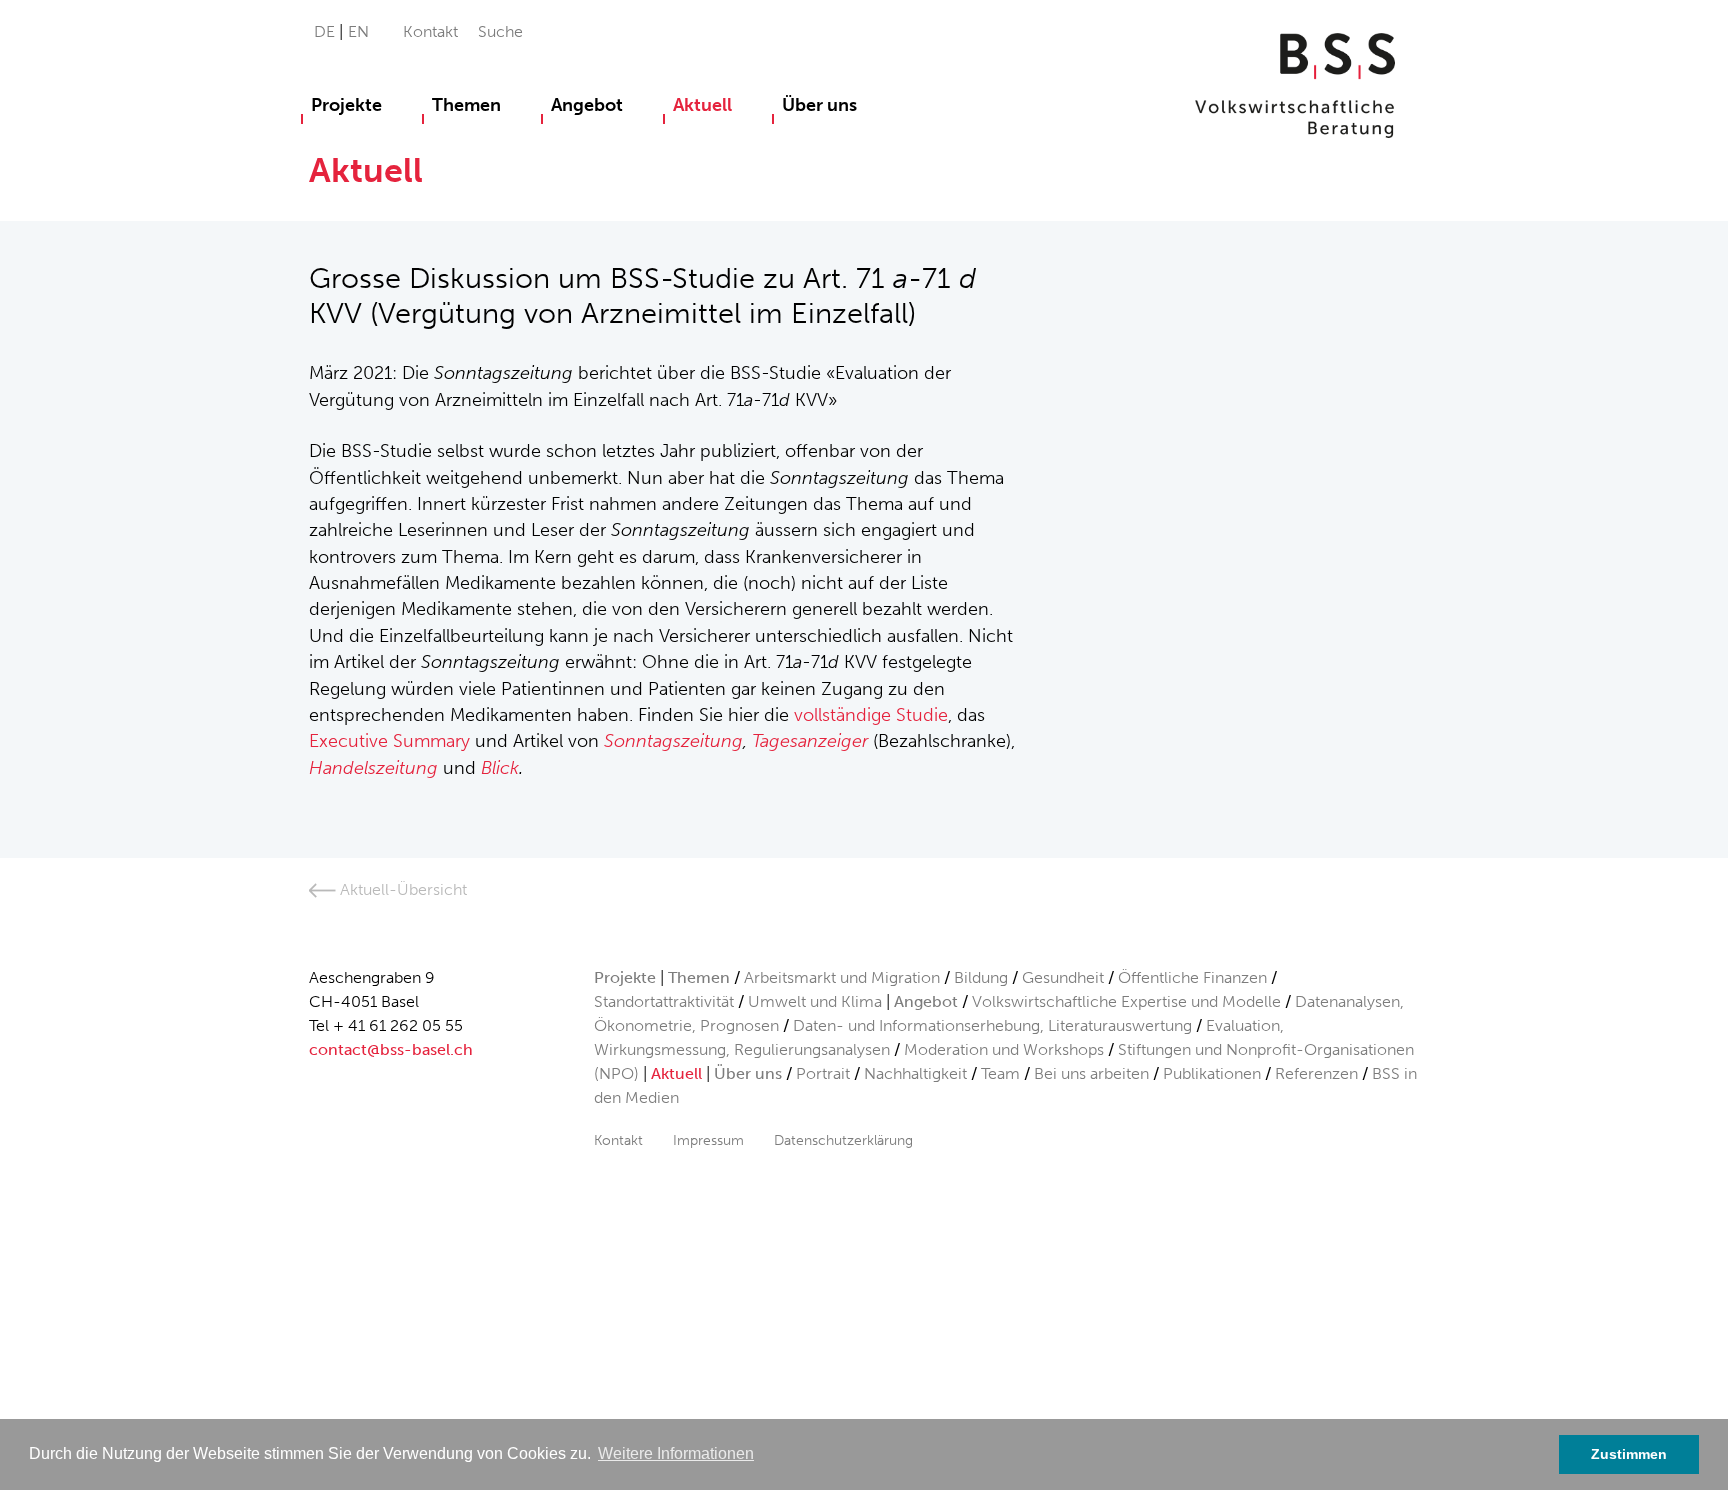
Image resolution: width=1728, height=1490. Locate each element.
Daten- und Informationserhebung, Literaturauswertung (994, 1025)
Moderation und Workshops (1004, 1049)
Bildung (981, 977)
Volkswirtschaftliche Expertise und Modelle (1126, 1001)
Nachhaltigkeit (915, 1073)
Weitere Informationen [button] (676, 1453)
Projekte (346, 105)
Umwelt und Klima (815, 1001)
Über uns (819, 105)
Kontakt (430, 31)
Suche (500, 31)
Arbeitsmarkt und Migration (842, 977)
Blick (500, 768)
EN (358, 31)
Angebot (587, 105)
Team (1000, 1073)
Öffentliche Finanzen (1192, 977)
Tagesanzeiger (810, 741)
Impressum (708, 1140)
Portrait (823, 1073)
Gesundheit (1063, 977)
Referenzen (1316, 1073)
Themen (466, 105)
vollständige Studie (871, 715)
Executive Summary (389, 741)
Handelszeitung (373, 768)
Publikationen (1212, 1073)
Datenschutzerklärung (843, 1140)
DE (326, 31)
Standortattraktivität (664, 1001)
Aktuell (702, 105)
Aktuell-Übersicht (401, 889)
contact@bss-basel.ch (391, 1049)
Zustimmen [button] (1629, 1454)
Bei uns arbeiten (1091, 1073)
